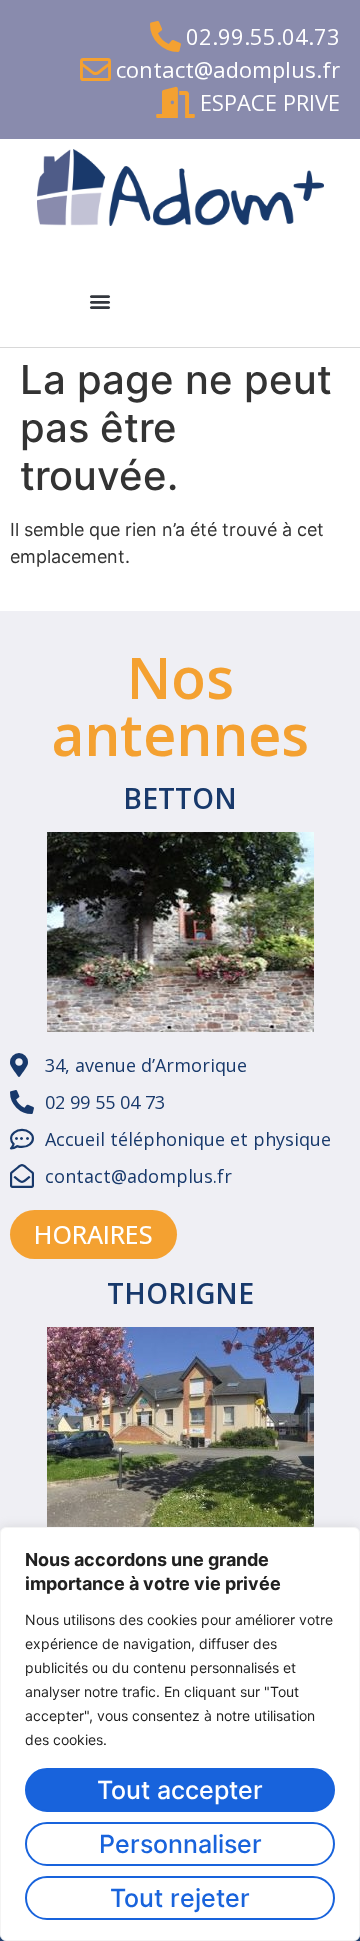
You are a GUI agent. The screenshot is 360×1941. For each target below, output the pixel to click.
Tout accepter (180, 1790)
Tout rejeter (180, 1898)
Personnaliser (180, 1844)
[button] (99, 300)
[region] (180, 1734)
